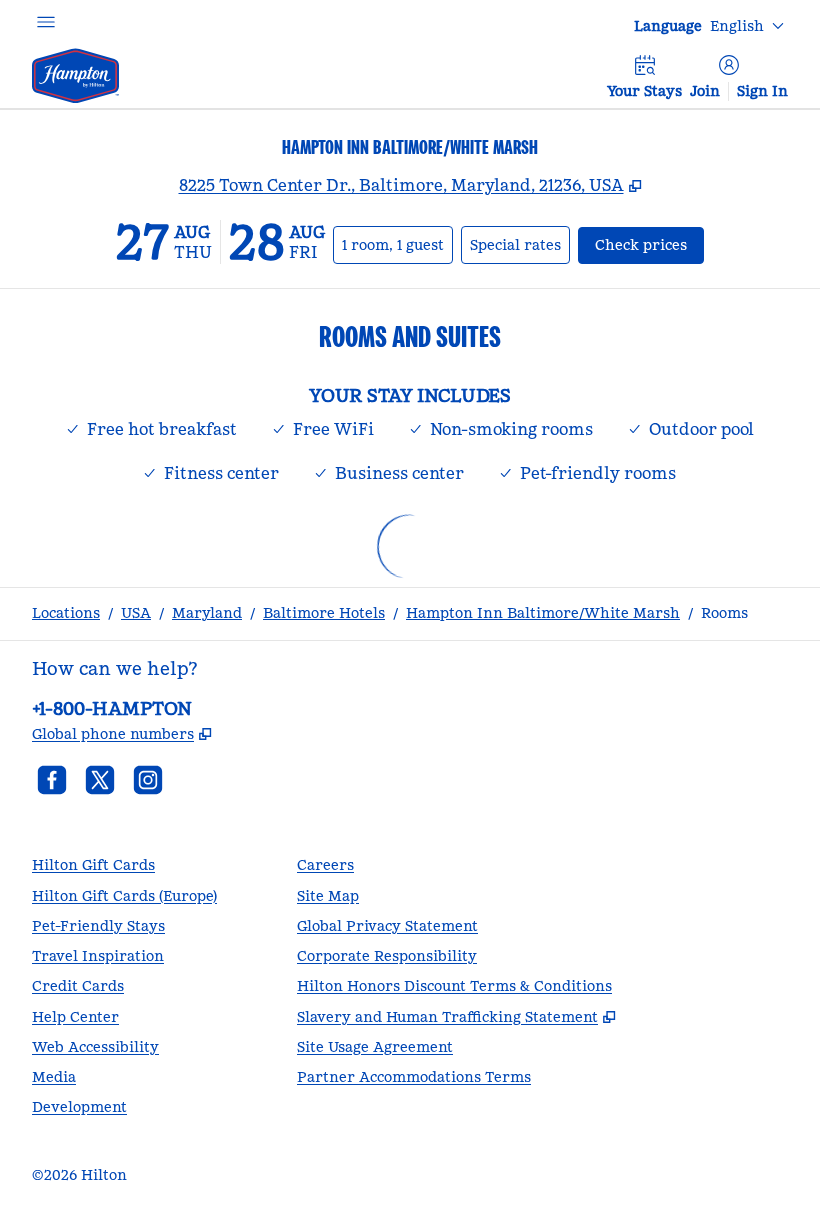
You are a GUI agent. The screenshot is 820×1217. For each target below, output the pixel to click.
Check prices (649, 244)
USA (136, 613)
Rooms (724, 613)
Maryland (207, 613)
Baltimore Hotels (324, 613)
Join (705, 91)
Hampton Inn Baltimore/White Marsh (543, 613)
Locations (66, 613)
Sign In (762, 91)
